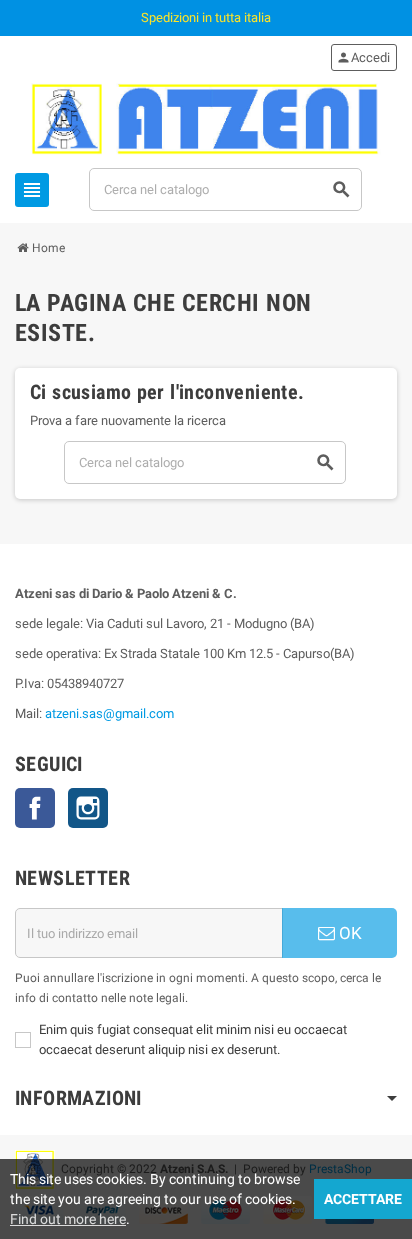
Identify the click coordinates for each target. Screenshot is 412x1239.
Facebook (35, 808)
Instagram (88, 808)
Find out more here (68, 1219)
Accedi (363, 57)
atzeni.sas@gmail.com (109, 713)
